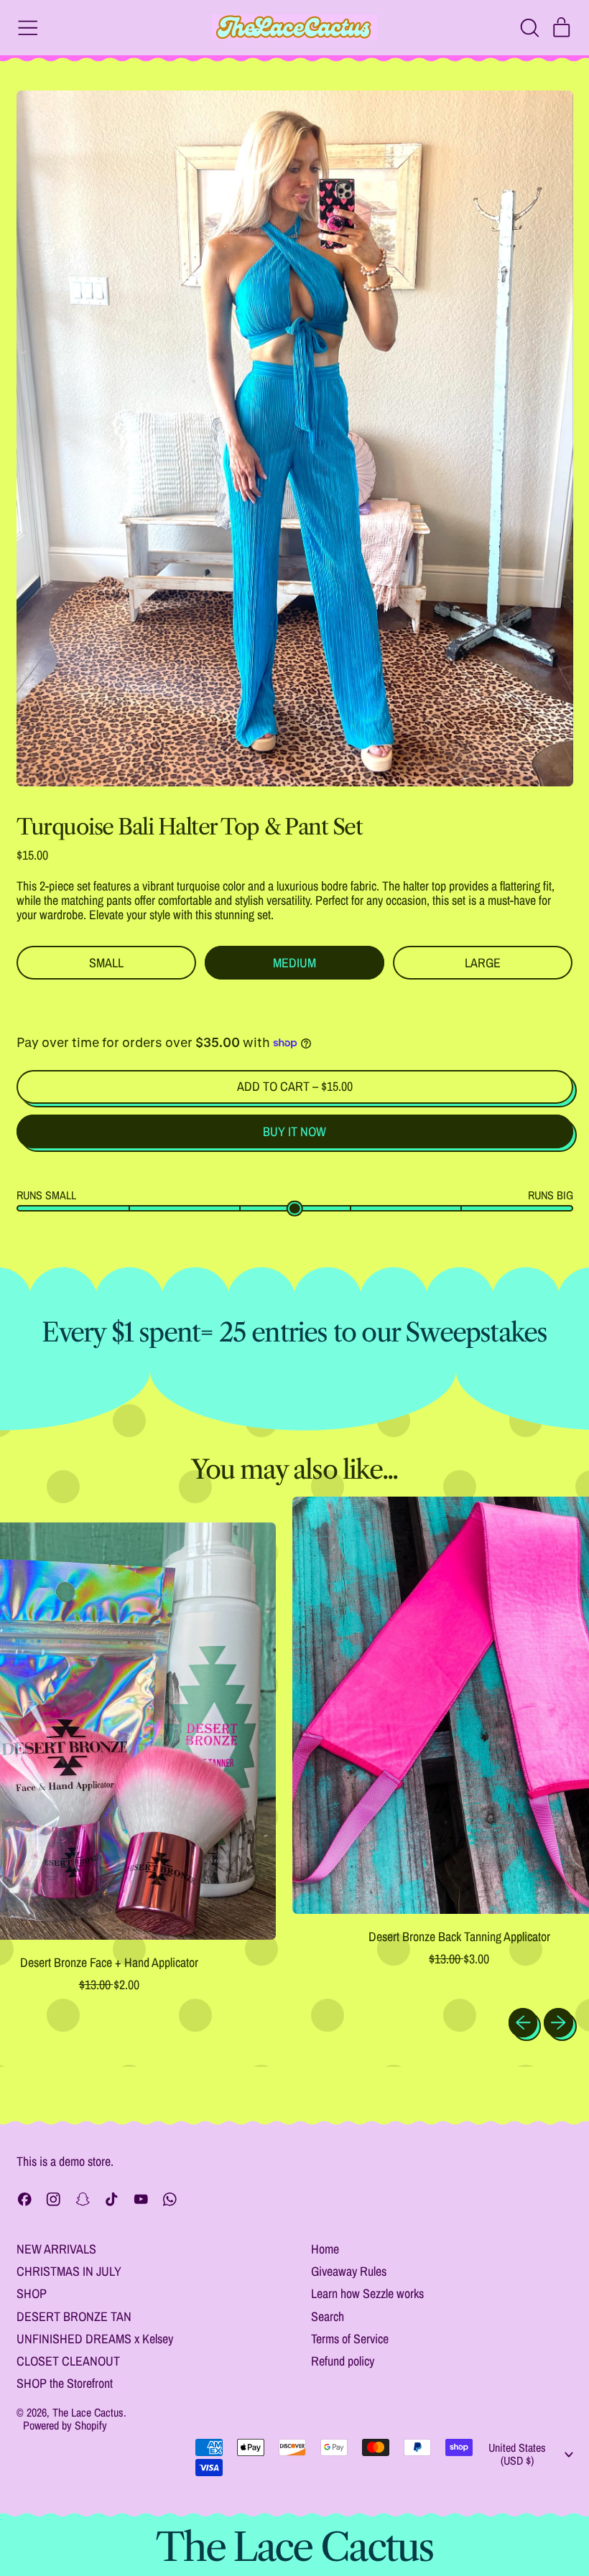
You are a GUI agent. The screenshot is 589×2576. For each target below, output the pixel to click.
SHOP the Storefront (65, 2383)
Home (325, 2249)
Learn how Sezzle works (367, 2293)
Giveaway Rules (349, 2271)
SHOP (32, 2293)
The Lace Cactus (88, 2412)
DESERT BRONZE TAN (74, 2316)
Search (328, 2316)
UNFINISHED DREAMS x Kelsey (95, 2339)
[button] (529, 28)
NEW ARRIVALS (56, 2249)
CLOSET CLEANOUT (68, 2361)
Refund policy (343, 2361)
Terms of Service (350, 2339)
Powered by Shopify (65, 2425)
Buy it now (294, 1131)
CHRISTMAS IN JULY (69, 2271)
